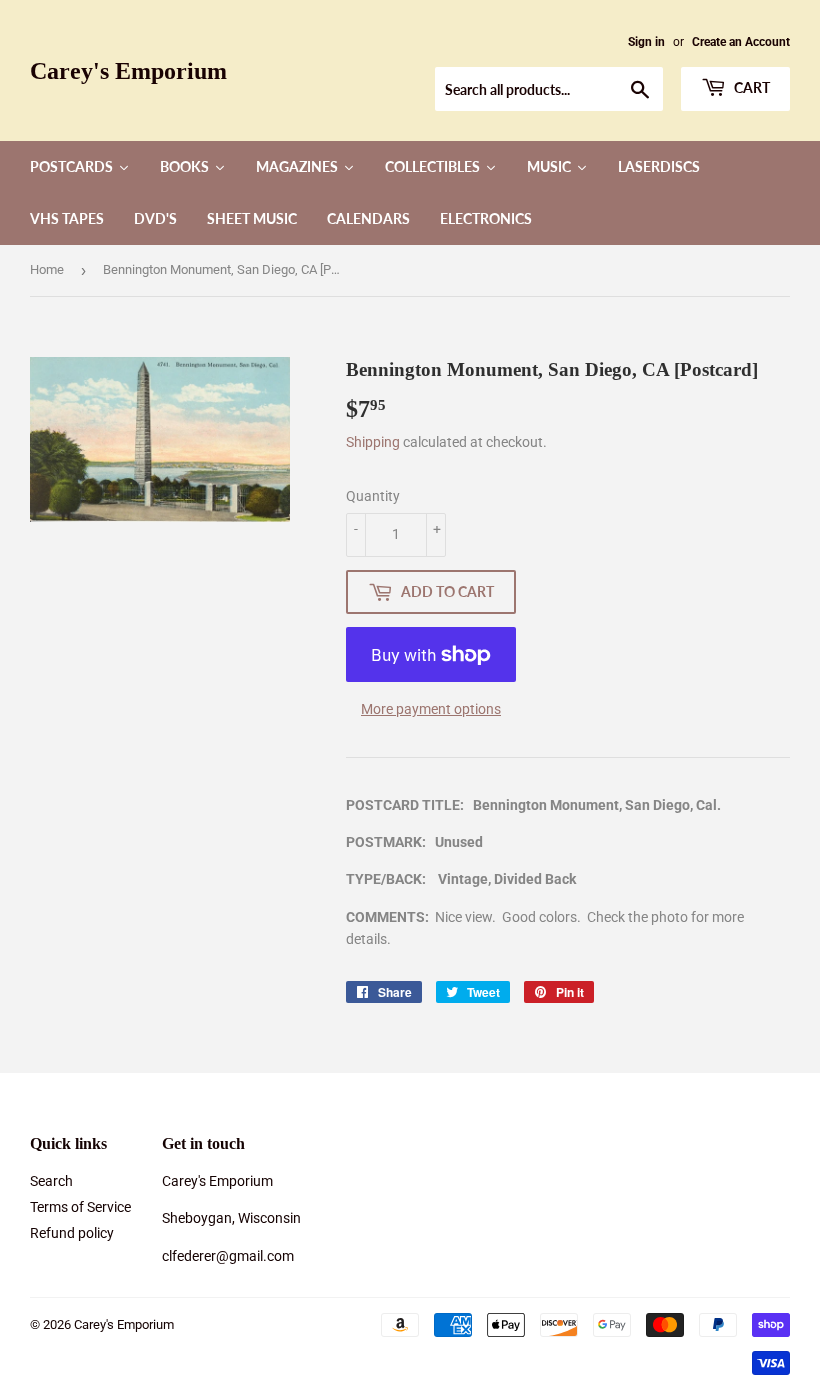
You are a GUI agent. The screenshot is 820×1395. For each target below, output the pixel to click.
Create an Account (741, 42)
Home (47, 269)
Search (51, 1181)
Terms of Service (80, 1207)
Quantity (373, 496)
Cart (750, 87)
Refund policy (72, 1233)
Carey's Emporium (128, 70)
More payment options (431, 709)
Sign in (646, 42)
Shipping (373, 442)
